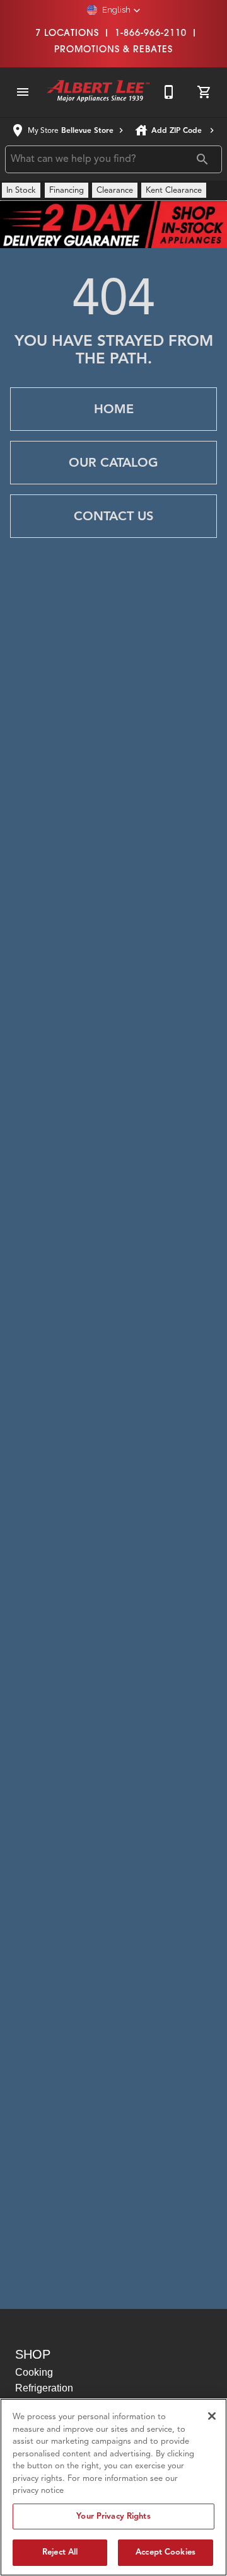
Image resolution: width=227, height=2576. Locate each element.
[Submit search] (202, 159)
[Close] (212, 2416)
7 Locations (67, 33)
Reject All (60, 2552)
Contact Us (113, 516)
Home (114, 409)
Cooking (34, 2372)
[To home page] (98, 92)
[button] (114, 10)
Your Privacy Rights (113, 2516)
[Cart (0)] (204, 92)
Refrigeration (44, 2388)
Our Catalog (113, 463)
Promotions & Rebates (113, 49)
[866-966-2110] (169, 92)
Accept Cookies (166, 2552)
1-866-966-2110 (151, 33)
